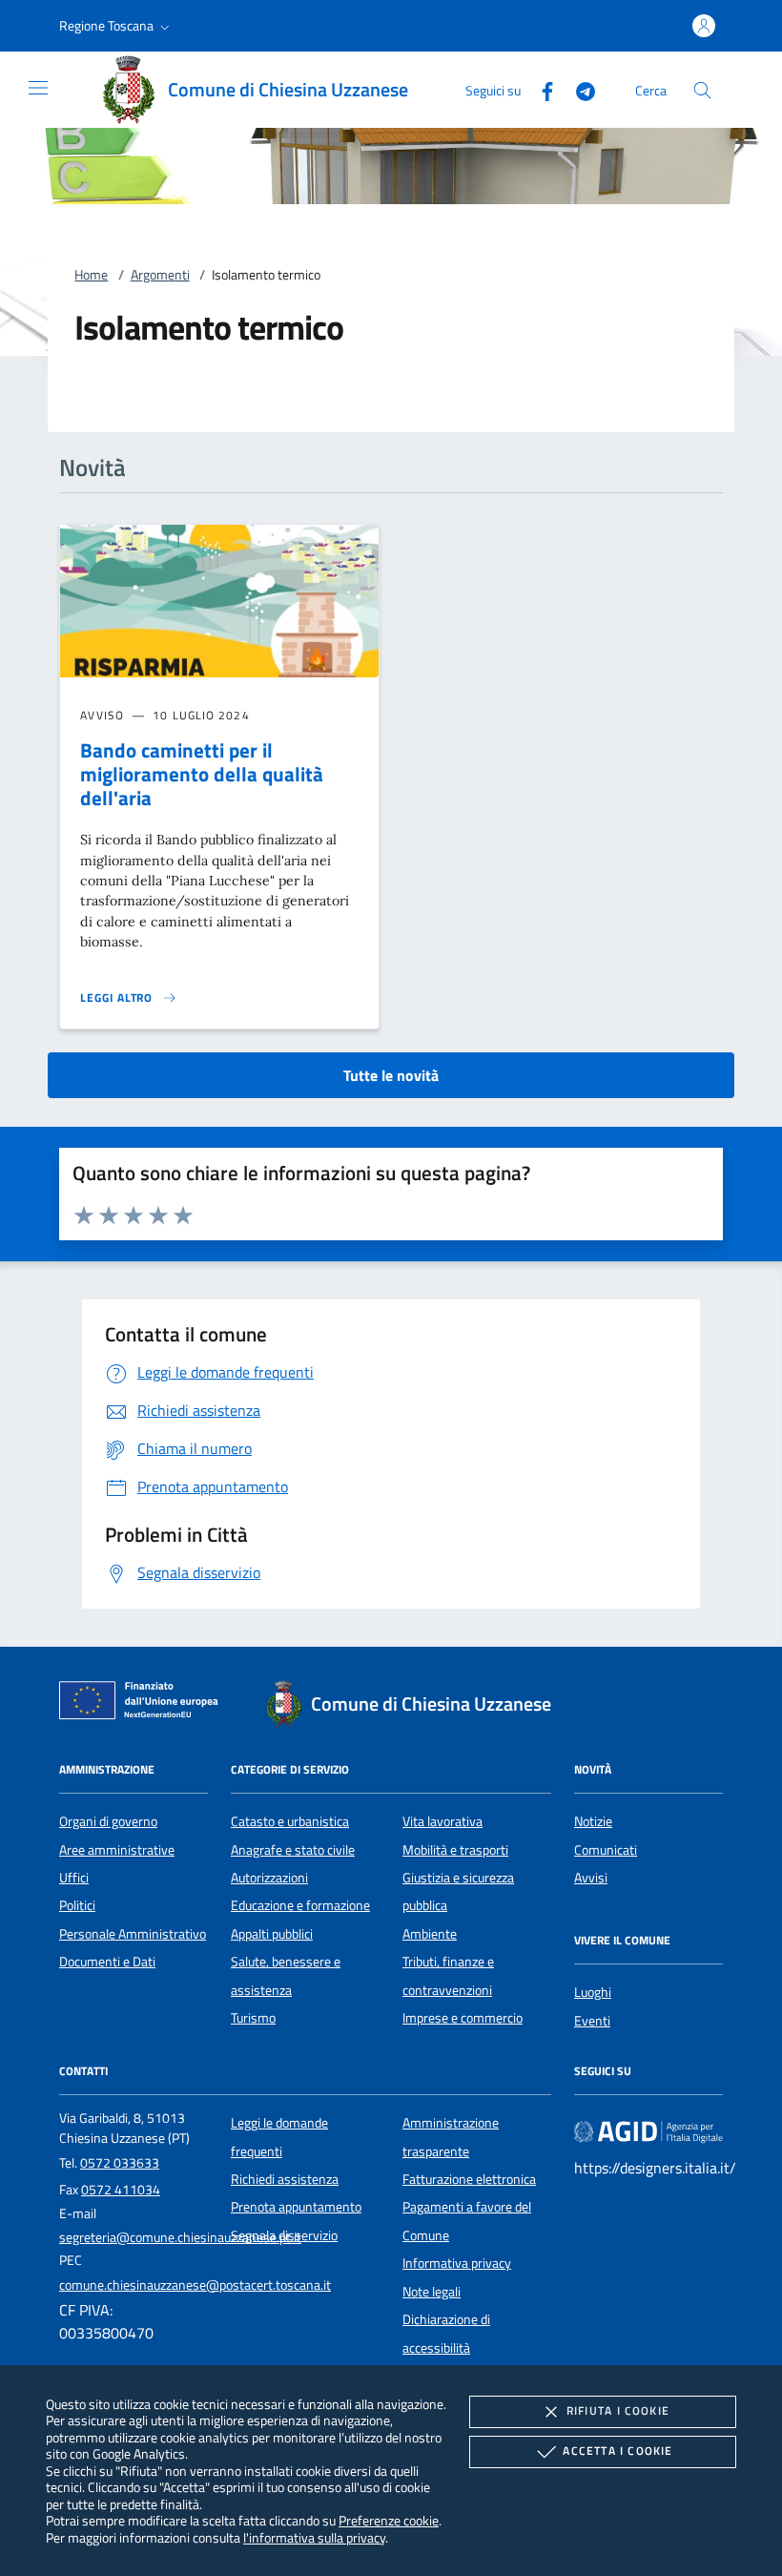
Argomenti (160, 275)
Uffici (74, 1878)
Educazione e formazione (300, 1905)
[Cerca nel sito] (702, 90)
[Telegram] (578, 89)
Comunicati (606, 1850)
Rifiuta (618, 2410)
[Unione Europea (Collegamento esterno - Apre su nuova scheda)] (144, 1704)
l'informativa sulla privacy (314, 2537)
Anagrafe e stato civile (293, 1850)
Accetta (617, 2451)
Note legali (432, 2292)
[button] (116, 26)
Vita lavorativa (442, 1821)
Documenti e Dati (107, 1962)
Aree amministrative (117, 1850)
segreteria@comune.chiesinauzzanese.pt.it (180, 2237)
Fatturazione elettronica (469, 2179)
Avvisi (591, 1878)
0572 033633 (120, 2163)
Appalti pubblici (272, 1934)
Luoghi (593, 1992)
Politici (77, 1905)
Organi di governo (108, 1821)
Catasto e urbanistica (290, 1821)
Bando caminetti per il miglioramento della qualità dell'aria (202, 774)
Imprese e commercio (463, 2018)
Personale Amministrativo (133, 1934)
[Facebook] (540, 89)
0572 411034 (121, 2190)
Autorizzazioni (269, 1878)
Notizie (593, 1821)
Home (91, 275)
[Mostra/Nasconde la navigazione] (38, 88)
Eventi (592, 2021)
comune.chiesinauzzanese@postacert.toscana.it (195, 2285)
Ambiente (430, 1934)
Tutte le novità (391, 1075)
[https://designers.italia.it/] (648, 2131)
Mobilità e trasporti (455, 1850)
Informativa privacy (457, 2263)
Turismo (253, 2018)
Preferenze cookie (389, 2520)
